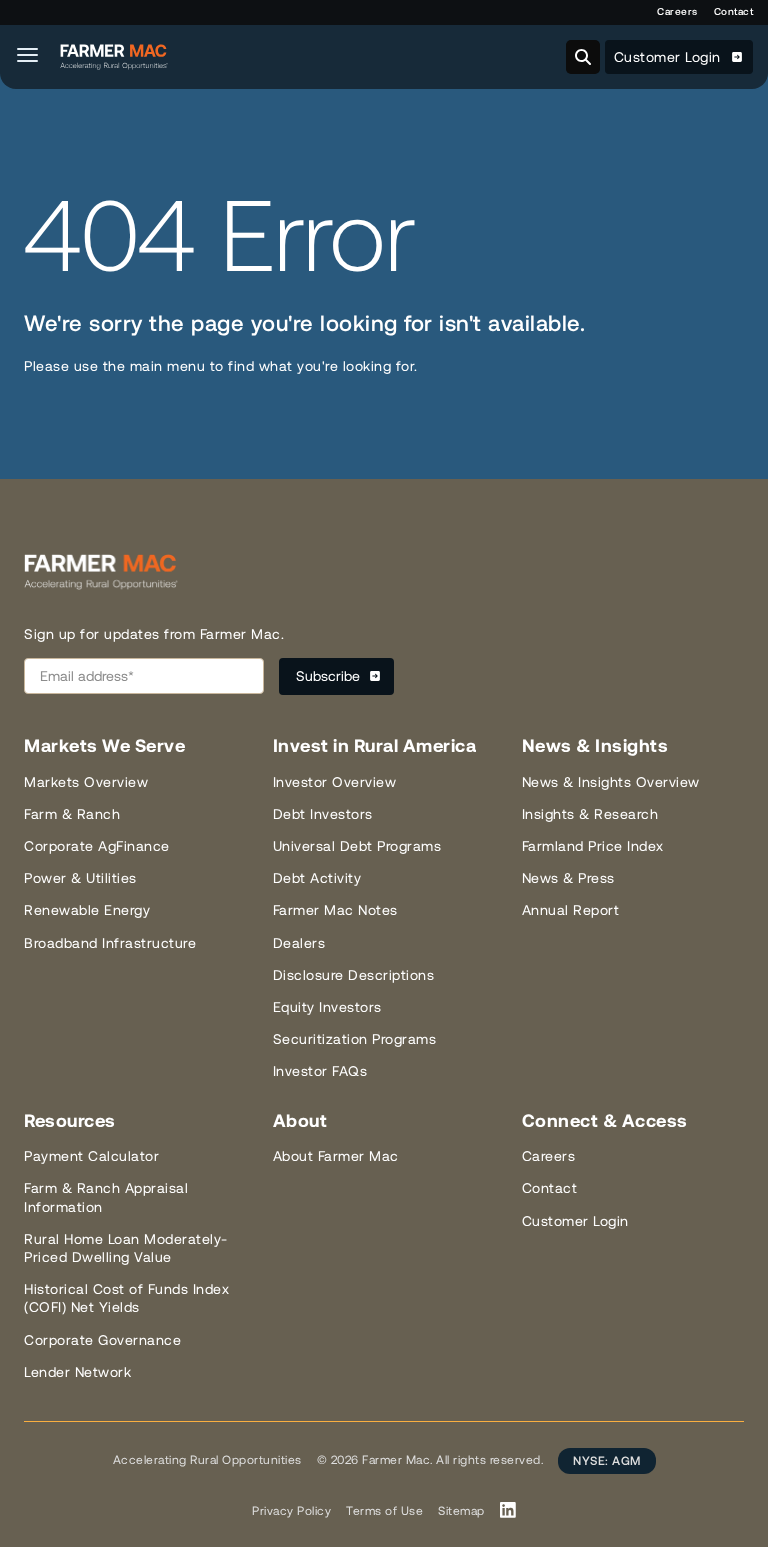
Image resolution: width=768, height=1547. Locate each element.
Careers (677, 11)
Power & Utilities (80, 878)
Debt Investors (323, 814)
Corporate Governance (102, 1340)
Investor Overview (335, 782)
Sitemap (461, 1511)
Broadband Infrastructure (110, 943)
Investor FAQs (320, 1071)
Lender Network (77, 1372)
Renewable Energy (87, 910)
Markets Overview (86, 782)
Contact (734, 11)
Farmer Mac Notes (335, 910)
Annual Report (571, 910)
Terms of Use (384, 1511)
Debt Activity (317, 878)
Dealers (299, 943)
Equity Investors (327, 1007)
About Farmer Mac (336, 1156)
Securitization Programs (355, 1039)
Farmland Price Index (593, 846)
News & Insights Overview (611, 782)
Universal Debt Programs (357, 846)
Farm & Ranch (72, 814)
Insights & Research (590, 814)
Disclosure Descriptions (354, 975)
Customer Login (670, 57)
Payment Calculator (91, 1156)
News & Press (568, 878)
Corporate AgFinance (97, 846)
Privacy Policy (291, 1511)
